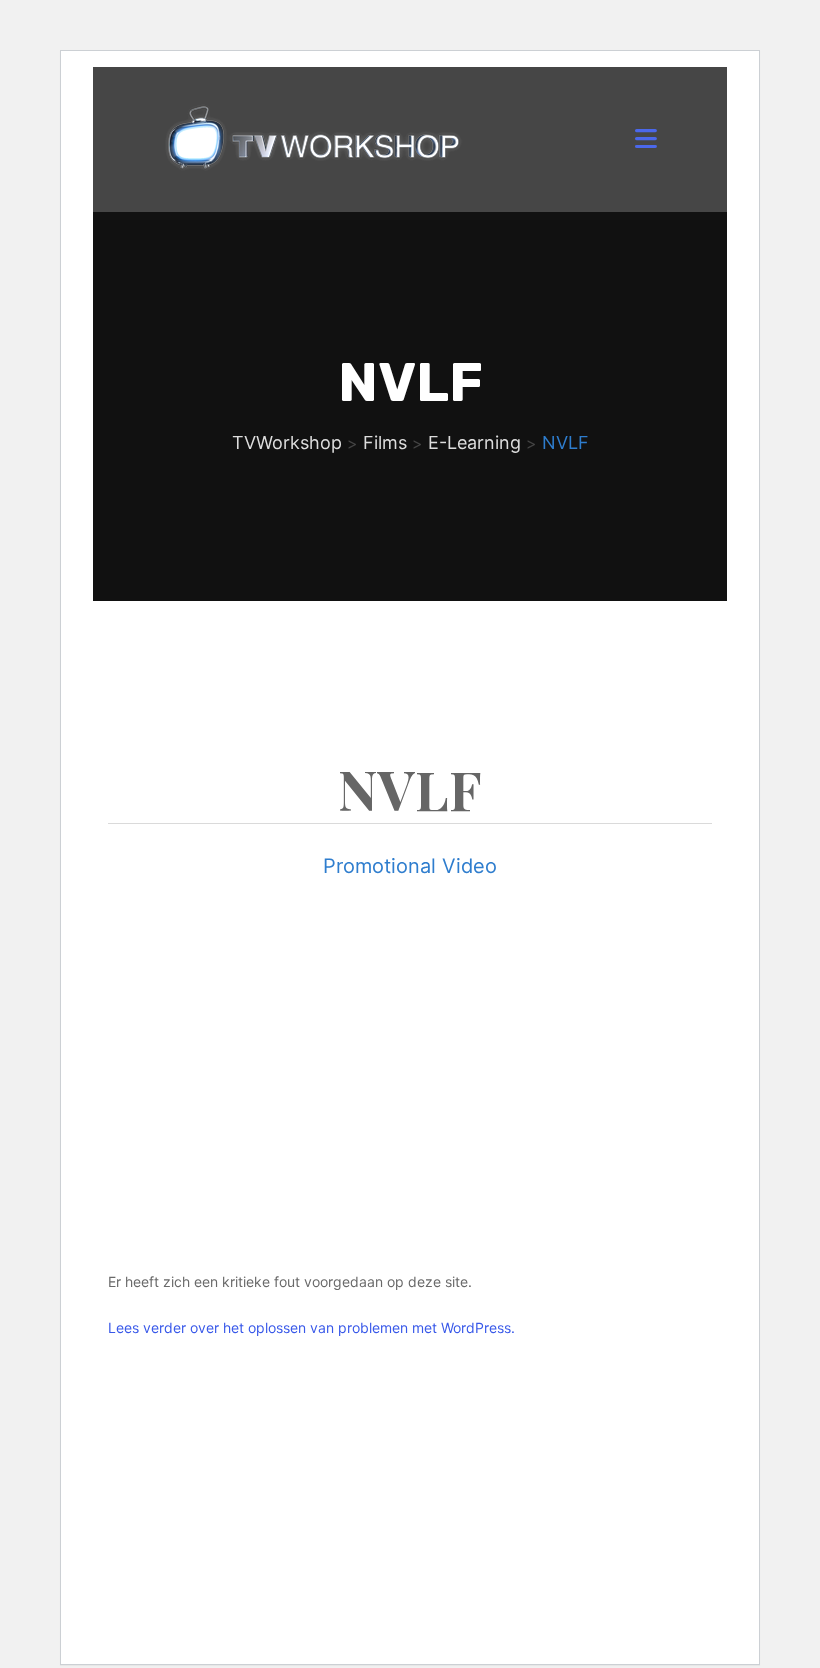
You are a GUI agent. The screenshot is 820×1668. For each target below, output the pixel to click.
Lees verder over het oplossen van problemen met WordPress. (311, 1327)
